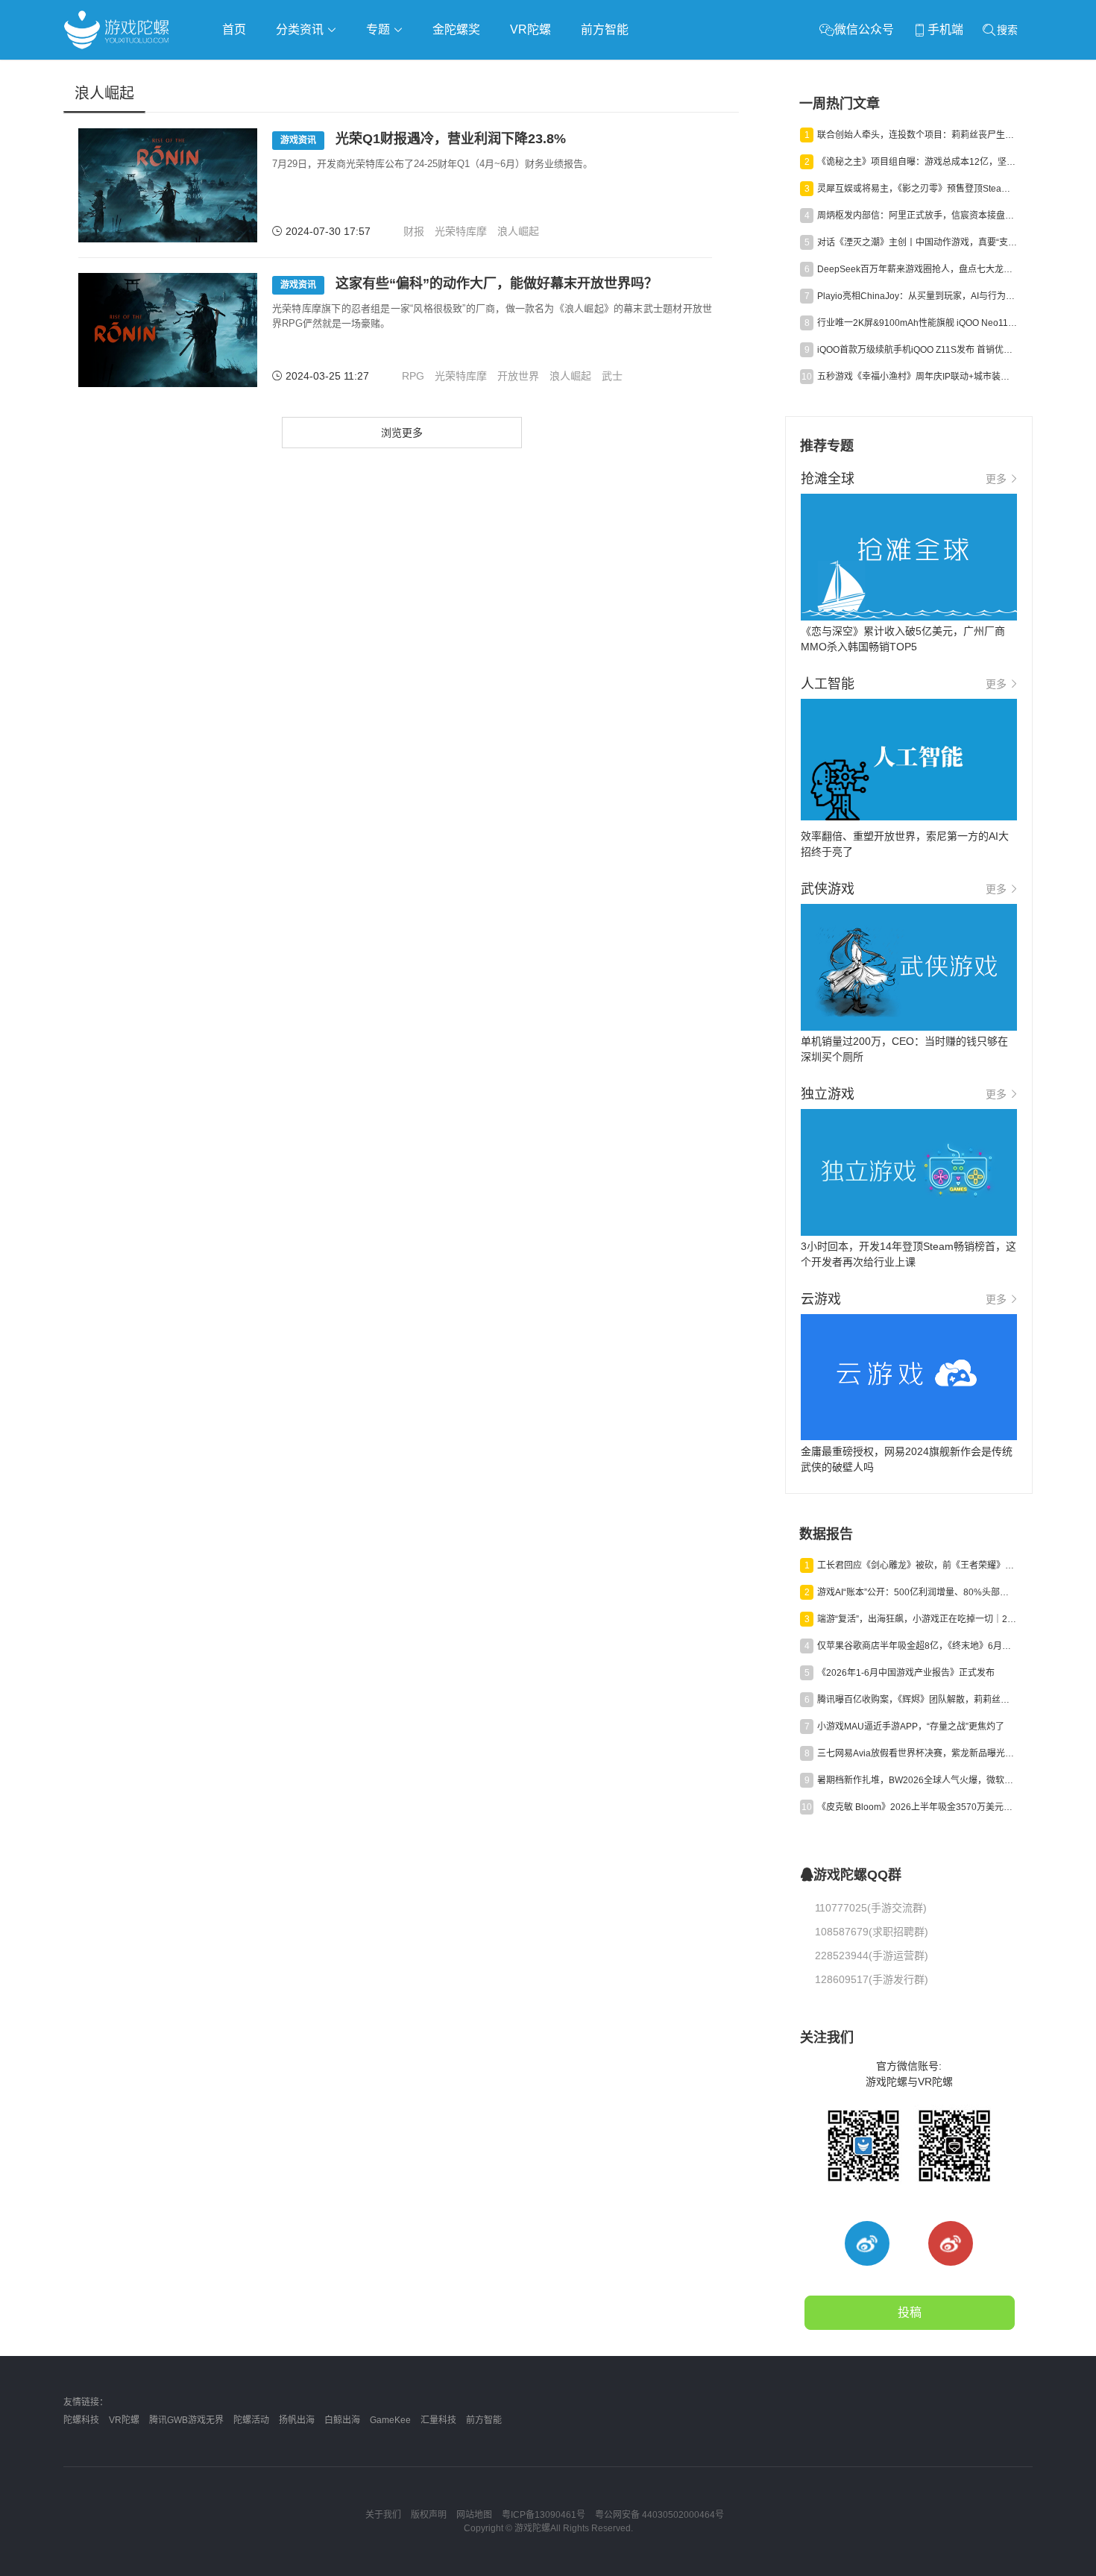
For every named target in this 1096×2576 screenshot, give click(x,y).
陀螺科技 (81, 2420)
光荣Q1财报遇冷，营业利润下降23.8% (423, 139)
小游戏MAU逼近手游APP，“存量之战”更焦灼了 (911, 1727)
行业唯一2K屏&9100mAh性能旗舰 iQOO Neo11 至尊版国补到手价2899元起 (917, 323)
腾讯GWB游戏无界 (186, 2420)
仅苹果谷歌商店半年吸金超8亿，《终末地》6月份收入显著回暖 (917, 1646)
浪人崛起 (518, 231)
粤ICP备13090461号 (544, 2515)
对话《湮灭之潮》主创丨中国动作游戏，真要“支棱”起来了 (917, 242)
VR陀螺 (530, 29)
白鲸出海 (342, 2420)
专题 (379, 29)
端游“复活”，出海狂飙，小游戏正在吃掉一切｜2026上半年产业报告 (917, 1619)
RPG (413, 376)
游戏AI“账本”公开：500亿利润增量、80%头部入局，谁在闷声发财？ (917, 1592)
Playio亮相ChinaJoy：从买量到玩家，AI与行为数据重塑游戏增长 (917, 296)
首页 (234, 29)
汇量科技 (438, 2420)
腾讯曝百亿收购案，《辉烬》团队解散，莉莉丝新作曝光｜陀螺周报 (917, 1700)
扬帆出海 (297, 2420)
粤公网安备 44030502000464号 (659, 2515)
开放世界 (518, 376)
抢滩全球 (241, 72)
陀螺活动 (251, 2420)
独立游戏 (429, 72)
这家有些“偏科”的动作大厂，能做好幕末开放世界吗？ (469, 283)
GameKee (390, 2420)
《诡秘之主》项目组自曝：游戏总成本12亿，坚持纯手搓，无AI (917, 162)
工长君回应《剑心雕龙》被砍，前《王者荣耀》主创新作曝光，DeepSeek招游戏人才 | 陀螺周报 (917, 1565)
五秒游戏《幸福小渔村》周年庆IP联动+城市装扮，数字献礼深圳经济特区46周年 (917, 377)
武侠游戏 (366, 72)
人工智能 (303, 72)
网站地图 (474, 2515)
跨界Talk (240, 112)
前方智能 (605, 29)
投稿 (910, 2312)
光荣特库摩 (461, 231)
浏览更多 (402, 433)
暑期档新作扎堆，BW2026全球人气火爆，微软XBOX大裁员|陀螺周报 (917, 1780)
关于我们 (383, 2515)
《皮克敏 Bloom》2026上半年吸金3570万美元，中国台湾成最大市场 (917, 1807)
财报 (414, 231)
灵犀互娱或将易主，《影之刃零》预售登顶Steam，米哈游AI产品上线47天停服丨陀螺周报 (917, 189)
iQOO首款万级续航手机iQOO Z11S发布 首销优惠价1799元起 (917, 350)
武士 (612, 376)
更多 (996, 479)
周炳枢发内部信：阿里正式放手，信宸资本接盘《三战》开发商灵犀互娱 (917, 216)
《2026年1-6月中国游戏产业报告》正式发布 (906, 1673)
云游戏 (488, 72)
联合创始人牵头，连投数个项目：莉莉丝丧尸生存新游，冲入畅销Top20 (917, 135)
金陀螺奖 (456, 29)
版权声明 (429, 2515)
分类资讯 (301, 29)
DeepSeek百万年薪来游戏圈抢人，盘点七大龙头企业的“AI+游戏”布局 (917, 269)
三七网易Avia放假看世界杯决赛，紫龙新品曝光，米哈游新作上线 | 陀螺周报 (917, 1753)
